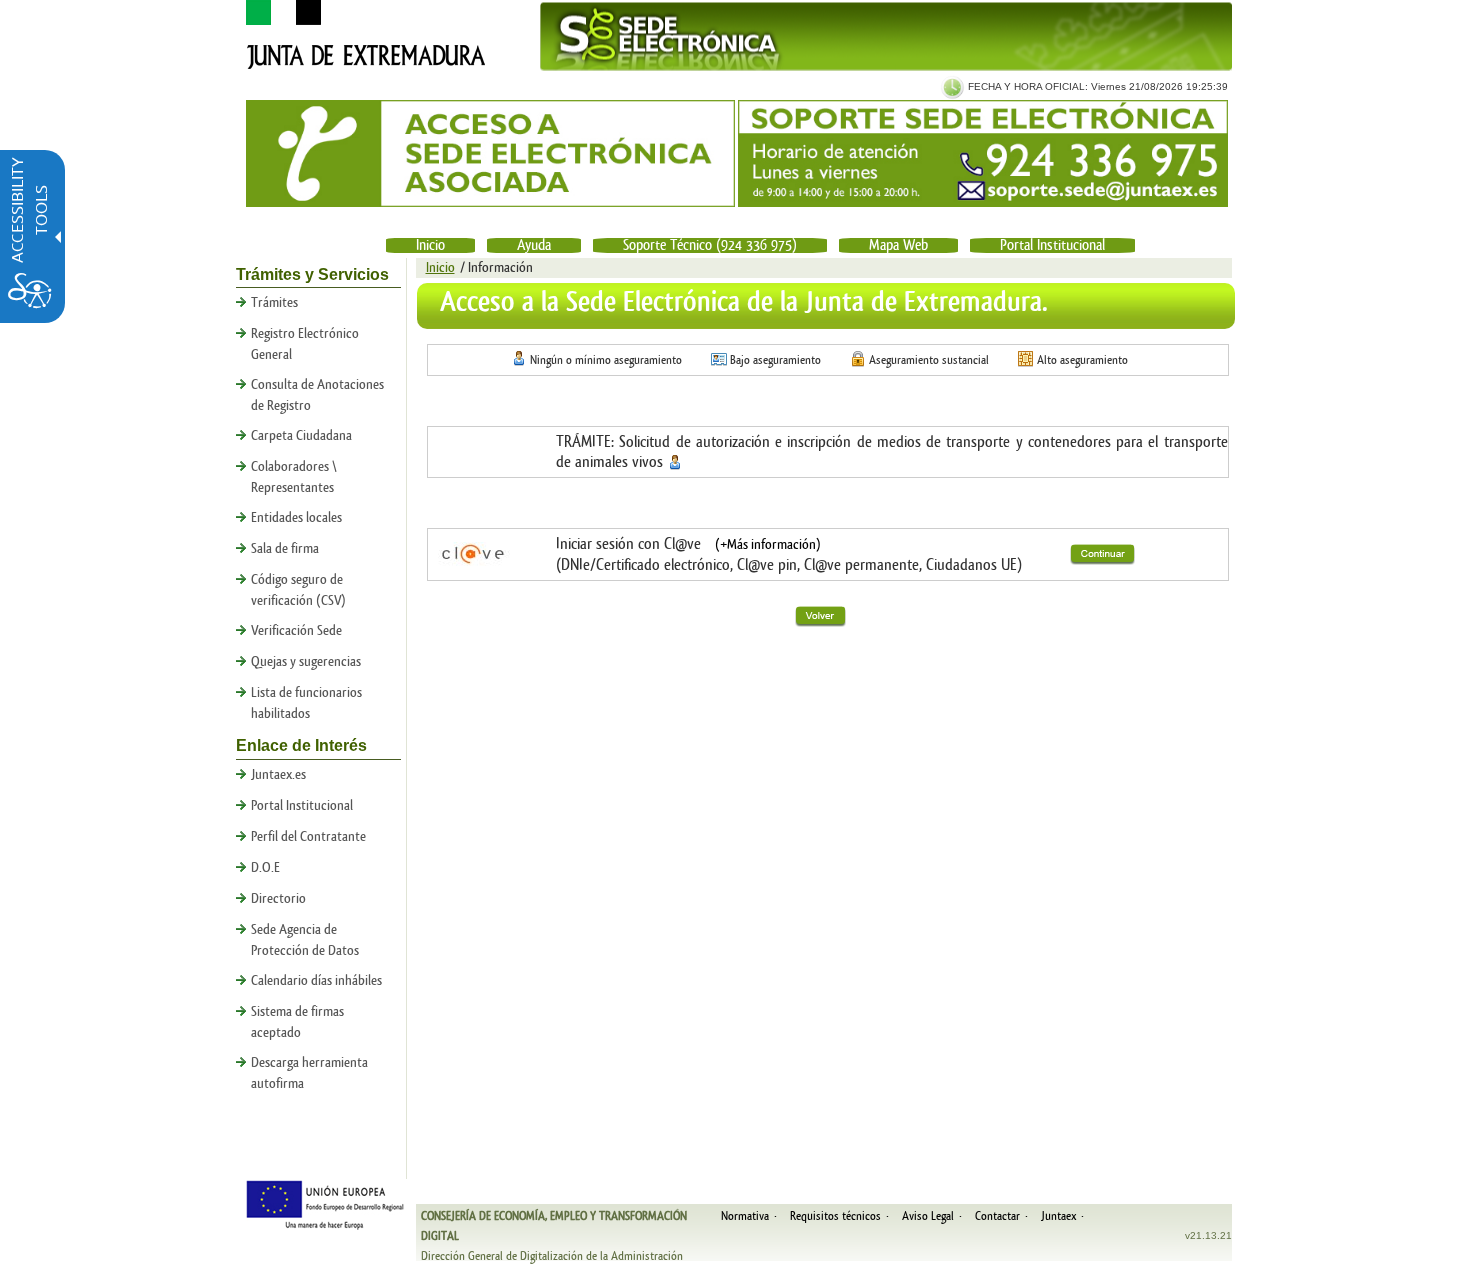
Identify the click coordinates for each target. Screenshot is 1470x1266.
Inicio (440, 268)
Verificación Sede (296, 631)
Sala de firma (285, 549)
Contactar (997, 1216)
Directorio (278, 899)
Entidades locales (296, 518)
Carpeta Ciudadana (301, 436)
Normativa (745, 1216)
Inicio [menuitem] (430, 245)
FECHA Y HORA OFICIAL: (1026, 86)
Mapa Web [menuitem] (898, 245)
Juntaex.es (278, 775)
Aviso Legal (928, 1216)
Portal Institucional (302, 806)
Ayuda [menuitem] (534, 245)
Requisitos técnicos (835, 1216)
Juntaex (1058, 1216)
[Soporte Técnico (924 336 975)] (983, 153)
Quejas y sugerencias (306, 662)
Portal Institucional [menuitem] (1052, 245)
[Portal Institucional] (361, 66)
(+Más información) (768, 545)
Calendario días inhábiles (316, 981)
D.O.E (265, 868)
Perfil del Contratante (308, 837)
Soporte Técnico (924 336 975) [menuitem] (710, 245)
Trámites (274, 303)
